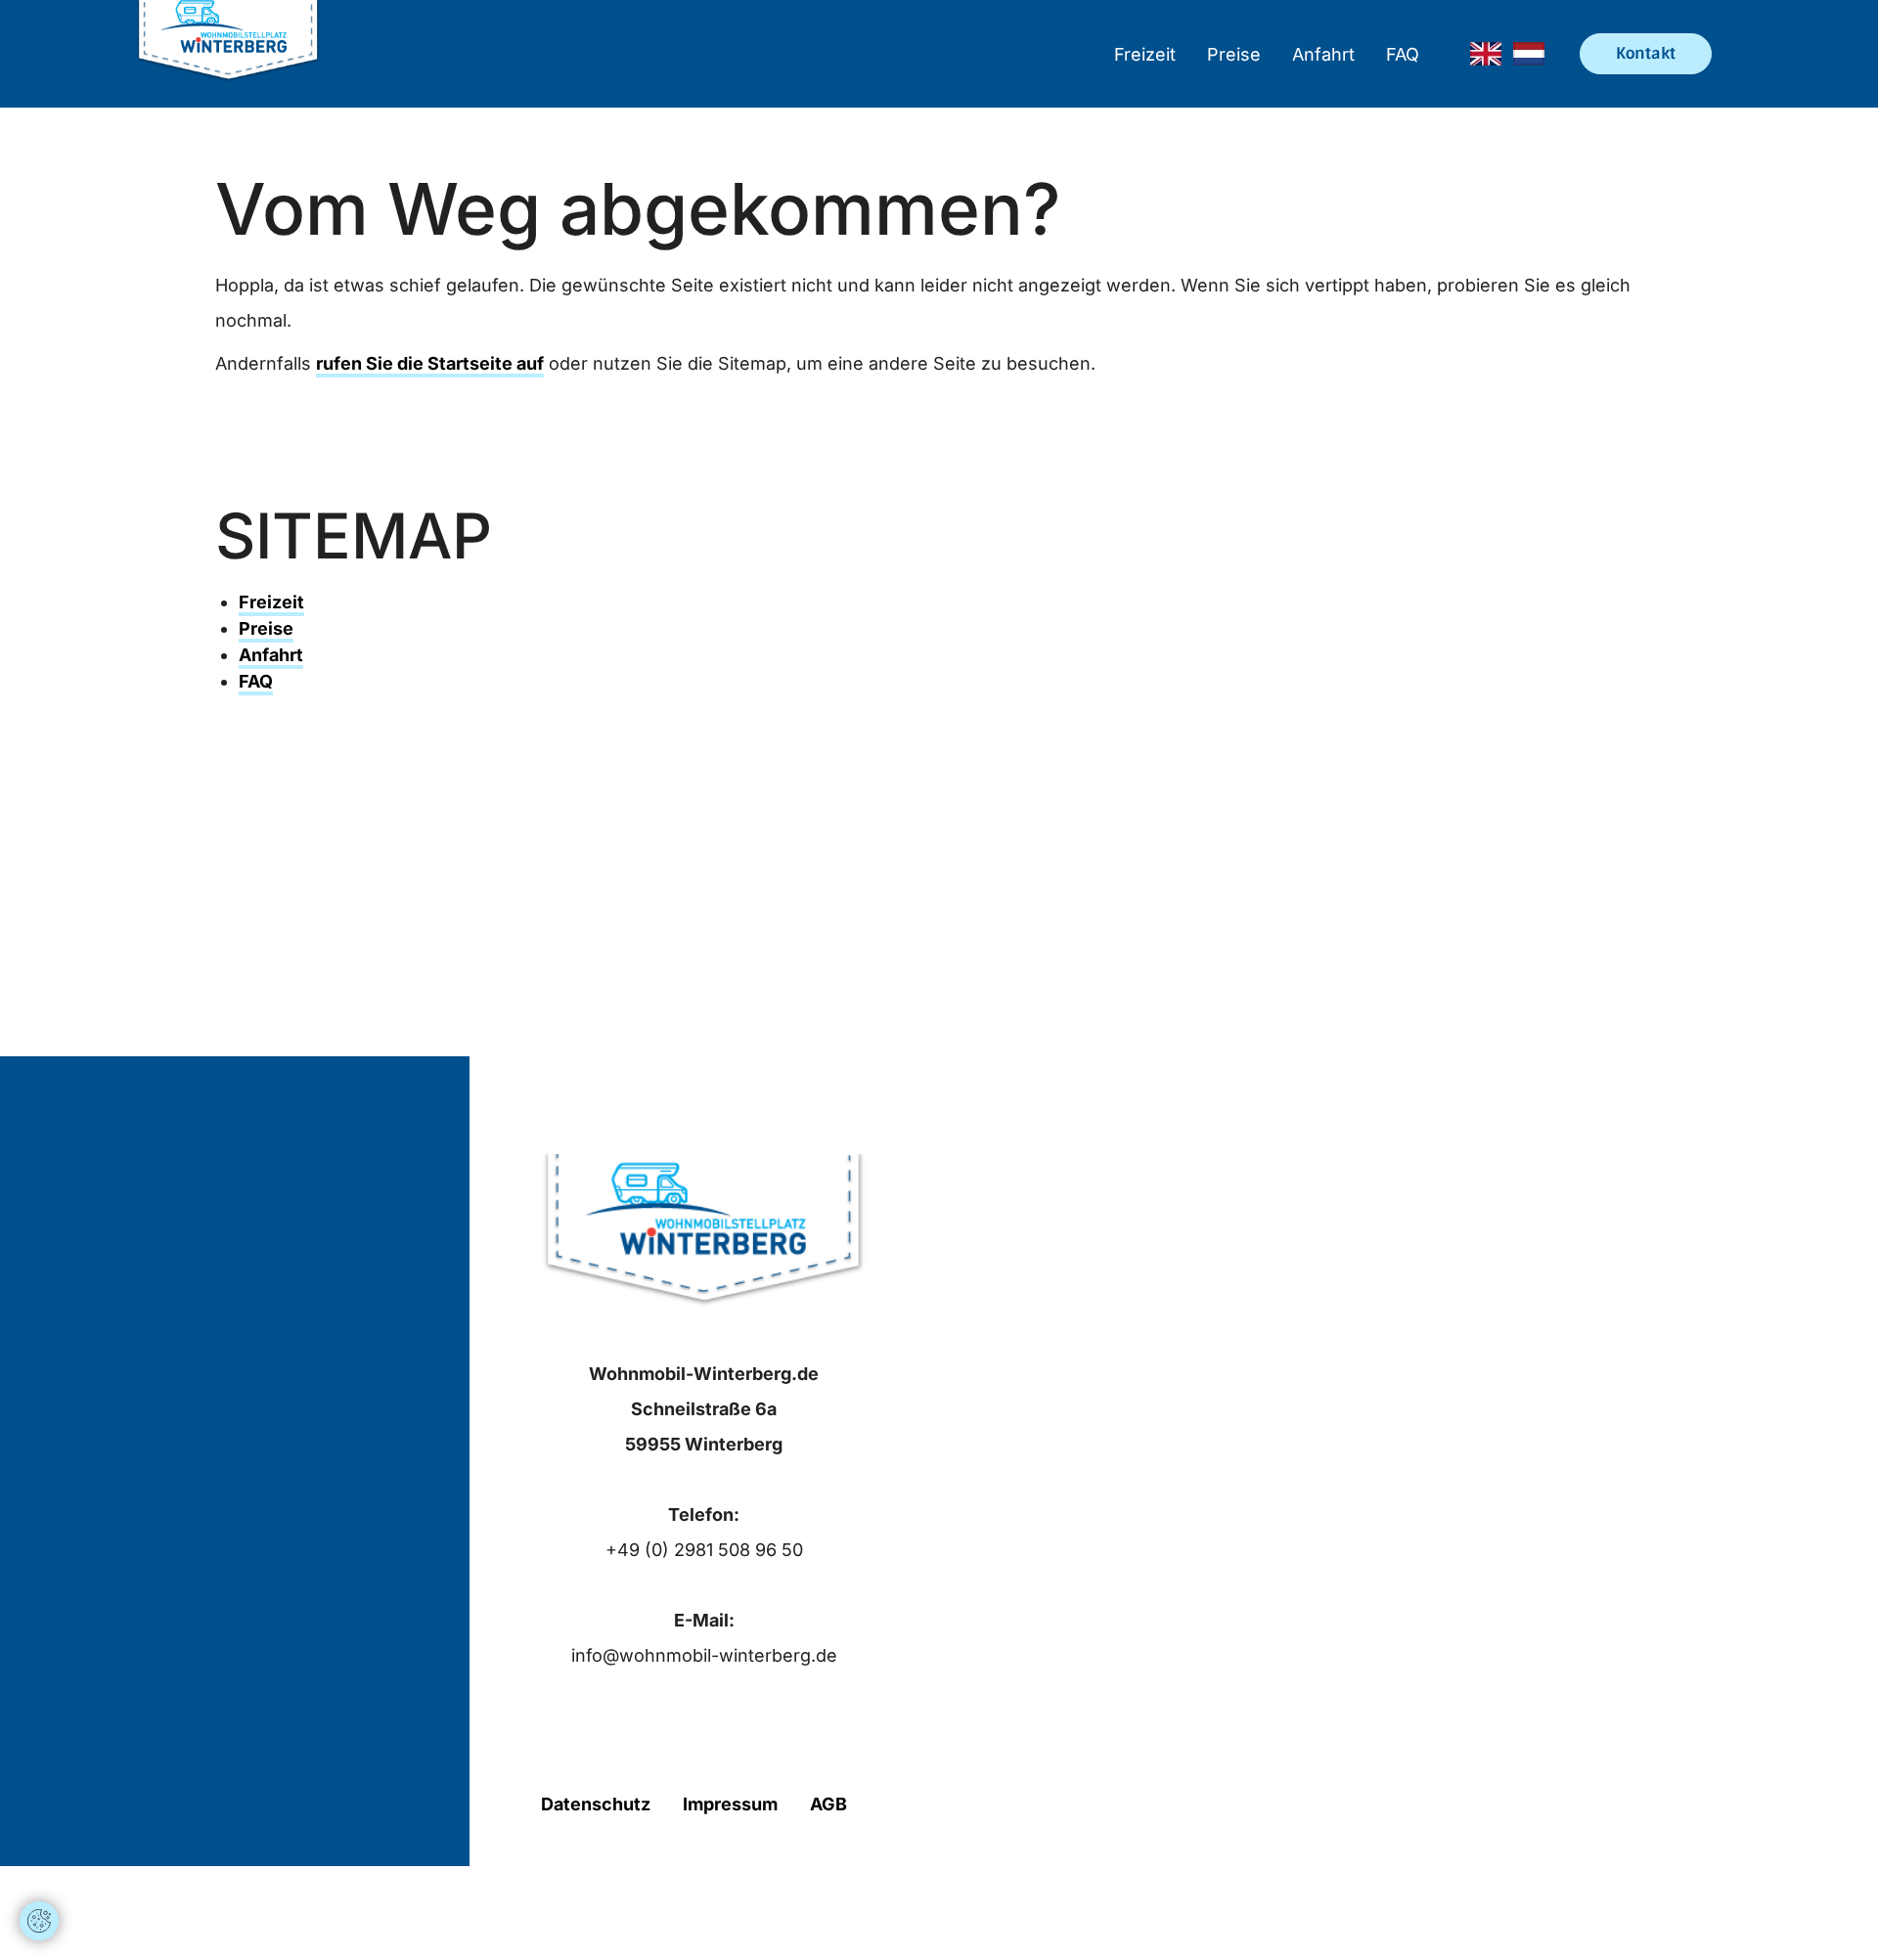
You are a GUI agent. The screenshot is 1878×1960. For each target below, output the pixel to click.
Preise (1234, 54)
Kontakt (1646, 53)
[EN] (1486, 54)
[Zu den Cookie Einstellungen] (39, 1921)
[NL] (1529, 54)
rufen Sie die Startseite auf (430, 363)
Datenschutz (596, 1804)
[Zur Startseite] (228, 54)
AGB (828, 1804)
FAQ (1403, 54)
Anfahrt (1323, 54)
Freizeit (1145, 54)
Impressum (730, 1804)
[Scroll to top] (39, 1862)
